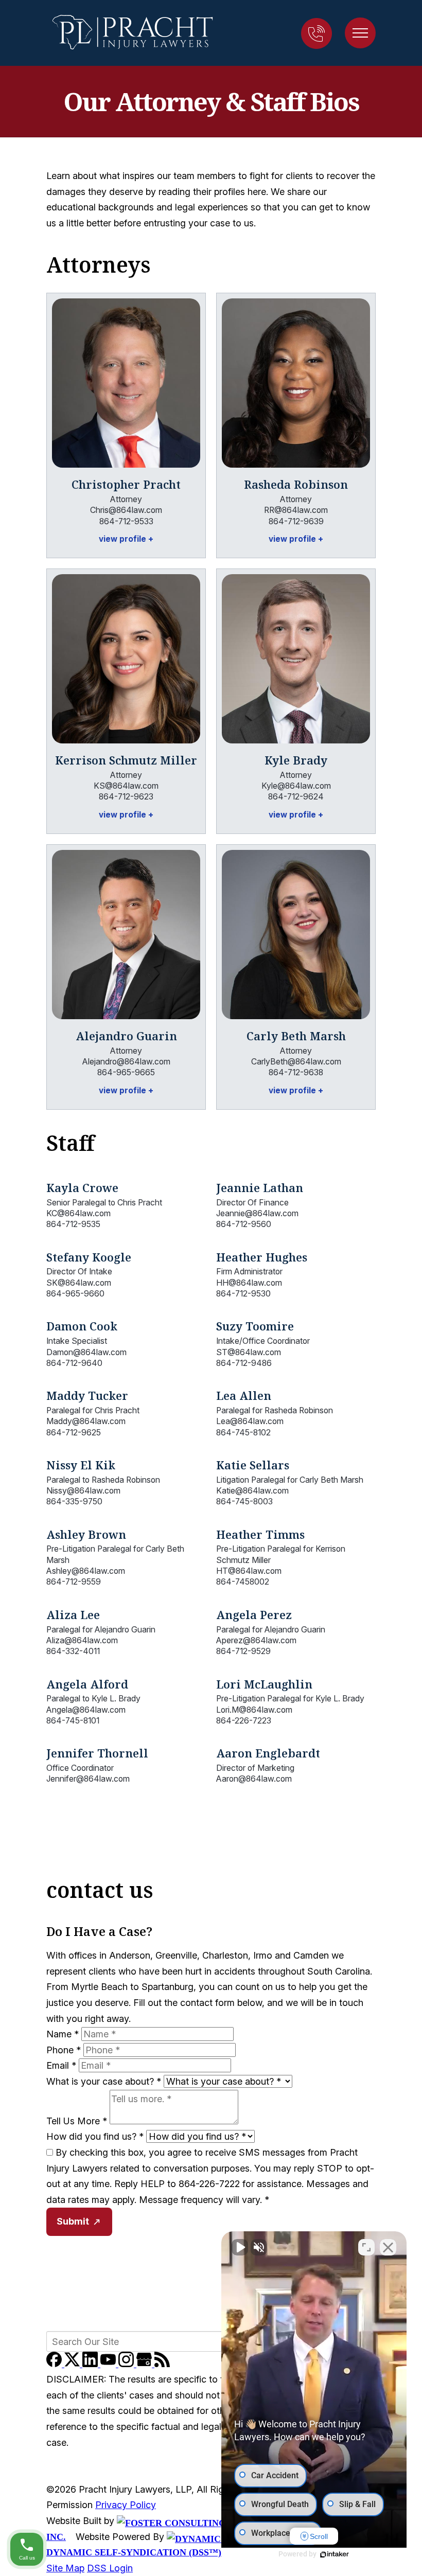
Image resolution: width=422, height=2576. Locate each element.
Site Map (65, 2568)
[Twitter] (73, 2364)
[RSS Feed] (162, 2364)
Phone (64, 2050)
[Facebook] (55, 2364)
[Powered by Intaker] (335, 2554)
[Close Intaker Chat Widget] (388, 2247)
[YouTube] (109, 2364)
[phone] (316, 33)
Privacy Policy (126, 2505)
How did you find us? (95, 2136)
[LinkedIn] (91, 2364)
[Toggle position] (366, 2247)
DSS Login (110, 2568)
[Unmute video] (240, 2247)
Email (61, 2065)
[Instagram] (127, 2364)
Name (63, 2034)
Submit (73, 2221)
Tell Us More (77, 2121)
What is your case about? (104, 2081)
